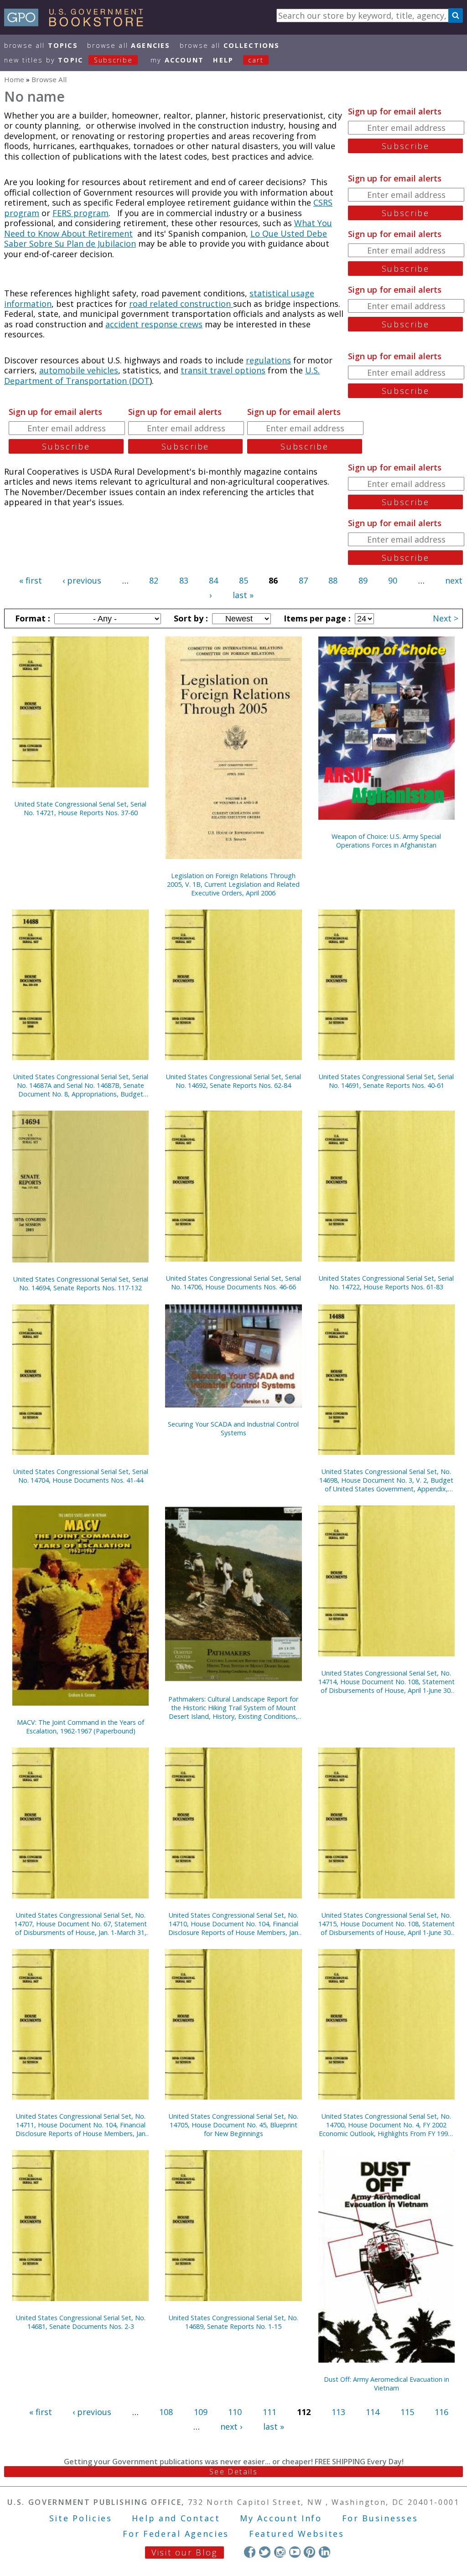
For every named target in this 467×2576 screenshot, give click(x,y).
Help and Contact (176, 2518)
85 (244, 580)
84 (213, 580)
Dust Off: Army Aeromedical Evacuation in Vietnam (387, 2384)
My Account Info (281, 2518)
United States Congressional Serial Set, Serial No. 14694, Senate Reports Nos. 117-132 (81, 1283)
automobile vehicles (79, 370)
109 (201, 2412)
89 (363, 580)
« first (31, 580)
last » (243, 595)
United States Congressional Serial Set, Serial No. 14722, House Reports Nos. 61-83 (386, 1283)
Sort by (190, 618)
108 (166, 2412)
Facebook (250, 2552)
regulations (268, 360)
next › (231, 2426)
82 (154, 580)
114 (373, 2412)
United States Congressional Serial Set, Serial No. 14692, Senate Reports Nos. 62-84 (233, 1081)
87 (303, 580)
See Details (233, 2472)
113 (338, 2412)
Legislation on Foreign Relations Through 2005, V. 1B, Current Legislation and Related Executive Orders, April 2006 (233, 884)
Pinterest (309, 2552)
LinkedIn (324, 2552)
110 (235, 2412)
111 (270, 2412)
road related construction (181, 304)
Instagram (280, 2552)
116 (441, 2412)
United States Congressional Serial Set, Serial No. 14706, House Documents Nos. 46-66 (233, 1283)
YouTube (295, 2552)
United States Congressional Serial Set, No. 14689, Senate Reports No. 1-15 (233, 2322)
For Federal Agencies (176, 2534)
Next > (446, 618)
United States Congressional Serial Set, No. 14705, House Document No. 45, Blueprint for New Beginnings (233, 2125)
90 (393, 580)
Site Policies (81, 2518)
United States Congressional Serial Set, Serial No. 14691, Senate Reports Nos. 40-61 (386, 1081)
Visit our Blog (184, 2552)
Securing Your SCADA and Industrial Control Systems (233, 1428)
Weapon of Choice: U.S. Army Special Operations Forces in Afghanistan (386, 841)
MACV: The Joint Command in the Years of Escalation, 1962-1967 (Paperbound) (80, 1727)
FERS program (80, 213)
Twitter (265, 2552)
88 (333, 580)
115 (407, 2412)
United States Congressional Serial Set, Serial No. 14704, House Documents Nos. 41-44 (81, 1476)
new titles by (68, 60)
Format (31, 618)
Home (14, 79)
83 (184, 580)
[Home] (78, 23)
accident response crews (154, 324)
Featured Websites (297, 2534)
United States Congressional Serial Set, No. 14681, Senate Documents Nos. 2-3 (81, 2322)
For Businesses (380, 2518)
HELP (223, 60)
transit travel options (223, 370)
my (177, 60)
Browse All (41, 45)
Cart (256, 60)
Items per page (316, 618)
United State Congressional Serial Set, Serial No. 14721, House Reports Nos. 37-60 (80, 808)
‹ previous (82, 580)
